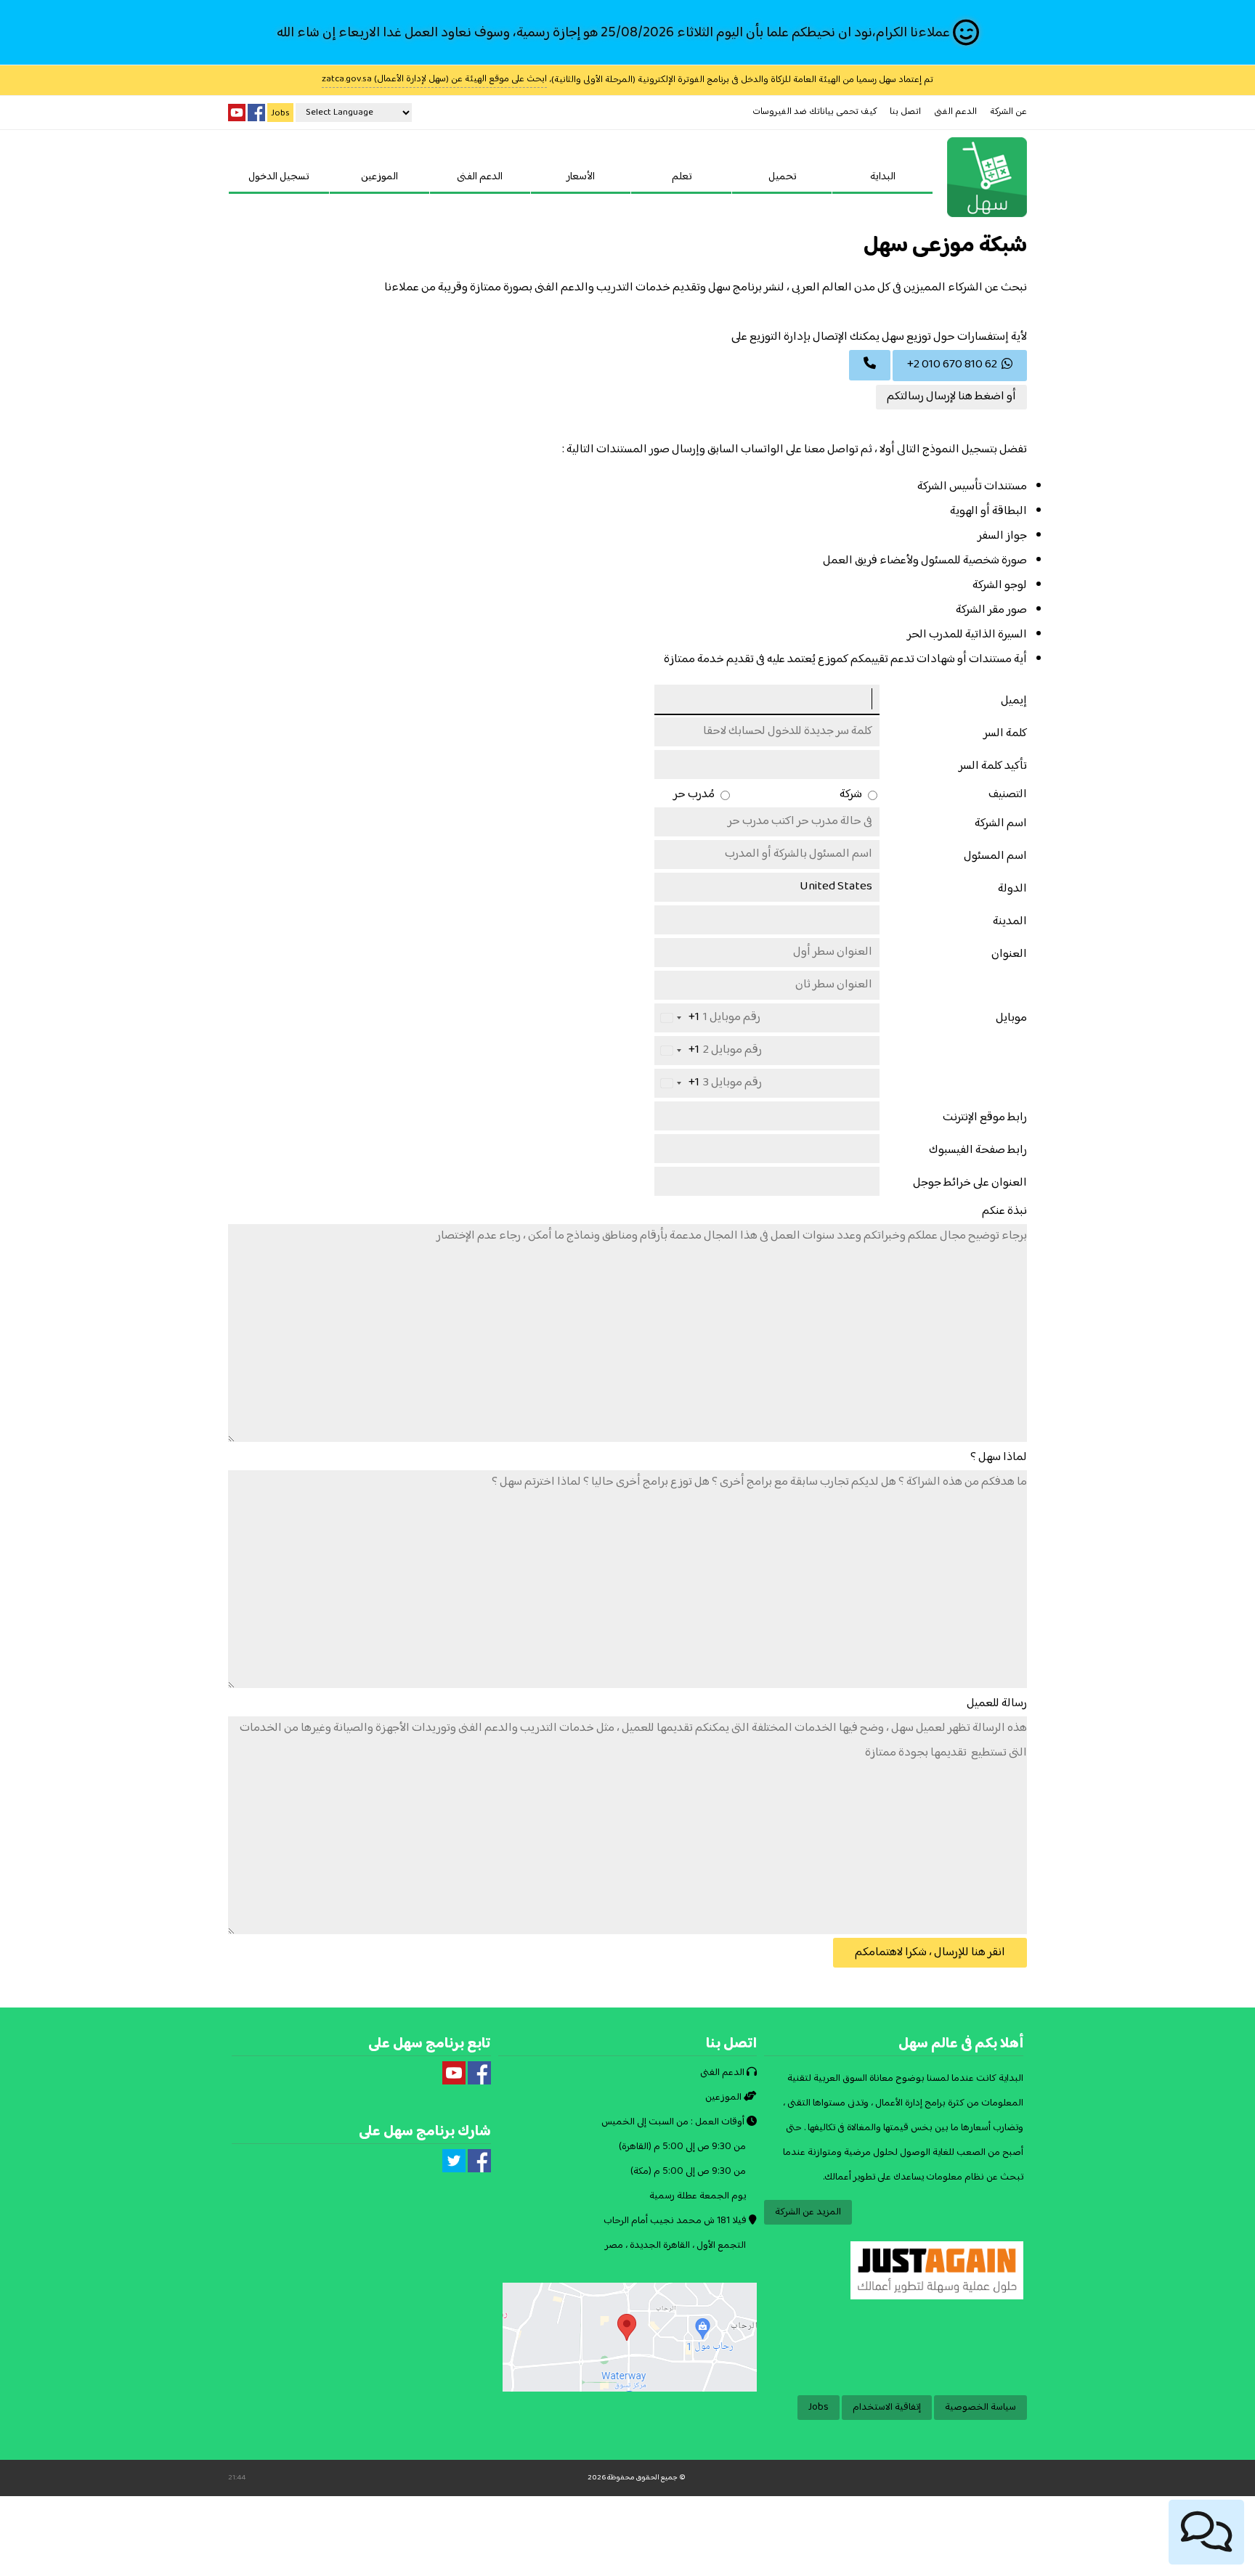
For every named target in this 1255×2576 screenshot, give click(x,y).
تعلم (682, 177)
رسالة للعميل (997, 1704)
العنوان (1009, 954)
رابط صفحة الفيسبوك (978, 1150)
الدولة (1012, 889)
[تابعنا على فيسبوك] (256, 113)
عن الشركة (1008, 112)
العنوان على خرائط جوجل (970, 1183)
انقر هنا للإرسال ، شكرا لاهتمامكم (930, 1953)
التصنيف (1008, 795)
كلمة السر (1005, 734)
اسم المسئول (995, 856)
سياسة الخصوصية (980, 2408)
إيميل (1014, 701)
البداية (883, 177)
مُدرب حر (695, 795)
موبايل (1011, 1018)
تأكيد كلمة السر (993, 766)
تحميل (782, 177)
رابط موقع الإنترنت (985, 1118)
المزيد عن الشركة (808, 2212)
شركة (852, 795)
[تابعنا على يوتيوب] (237, 113)
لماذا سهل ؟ (999, 1458)
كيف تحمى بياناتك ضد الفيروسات (815, 112)
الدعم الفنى (955, 112)
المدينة (1010, 922)
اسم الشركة (1001, 824)
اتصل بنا (905, 112)
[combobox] (677, 1018)
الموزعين (379, 177)
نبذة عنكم (1004, 1211)
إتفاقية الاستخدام (887, 2408)
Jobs (280, 113)
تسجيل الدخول (279, 177)
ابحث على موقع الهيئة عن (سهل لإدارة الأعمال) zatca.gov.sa (434, 80)
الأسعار (581, 177)
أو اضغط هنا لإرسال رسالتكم (951, 397)
